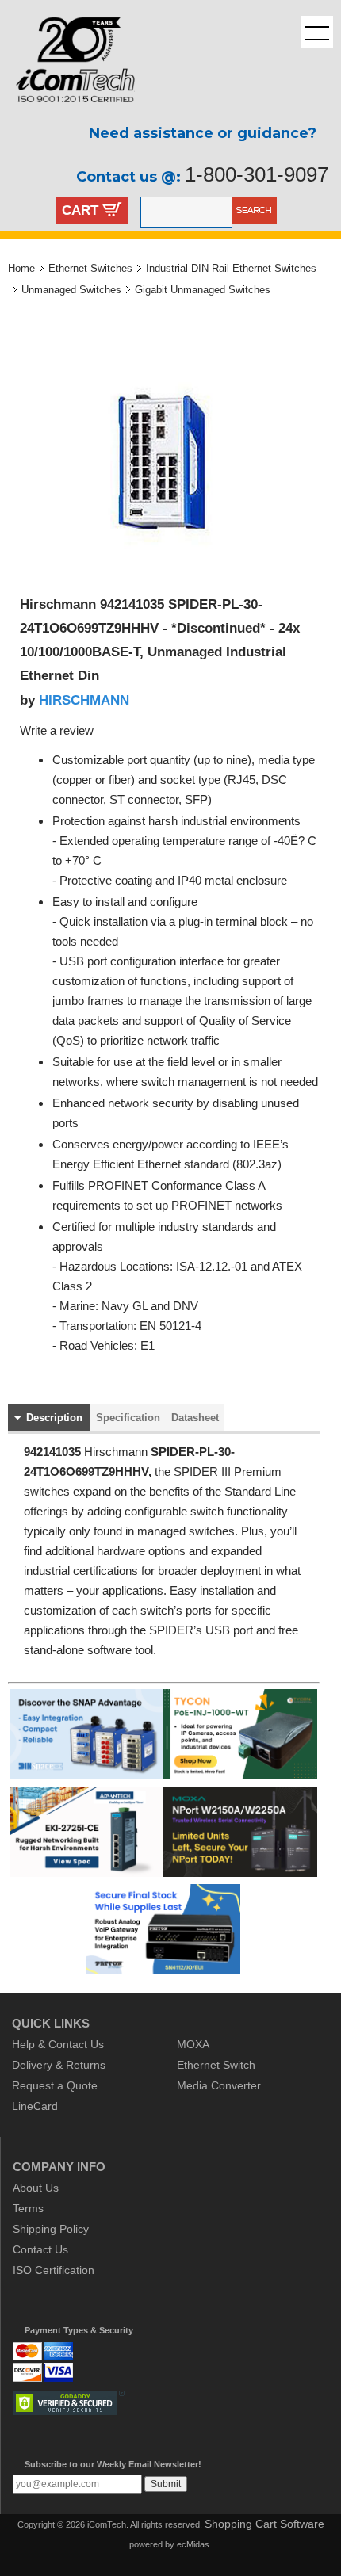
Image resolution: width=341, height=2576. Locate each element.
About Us (36, 2188)
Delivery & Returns (59, 2065)
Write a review (57, 731)
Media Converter (219, 2085)
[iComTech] (67, 115)
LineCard (35, 2106)
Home (21, 268)
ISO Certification (54, 2270)
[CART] (112, 212)
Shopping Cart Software (264, 2524)
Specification (128, 1418)
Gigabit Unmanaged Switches (203, 290)
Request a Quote (55, 2085)
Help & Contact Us (58, 2044)
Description (54, 1418)
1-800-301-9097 (257, 174)
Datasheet (195, 1418)
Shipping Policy (51, 2229)
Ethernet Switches (90, 268)
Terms (28, 2208)
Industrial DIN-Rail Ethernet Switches (231, 268)
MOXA (193, 2044)
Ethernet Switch (216, 2065)
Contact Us (40, 2249)
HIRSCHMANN (84, 700)
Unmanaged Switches (71, 290)
